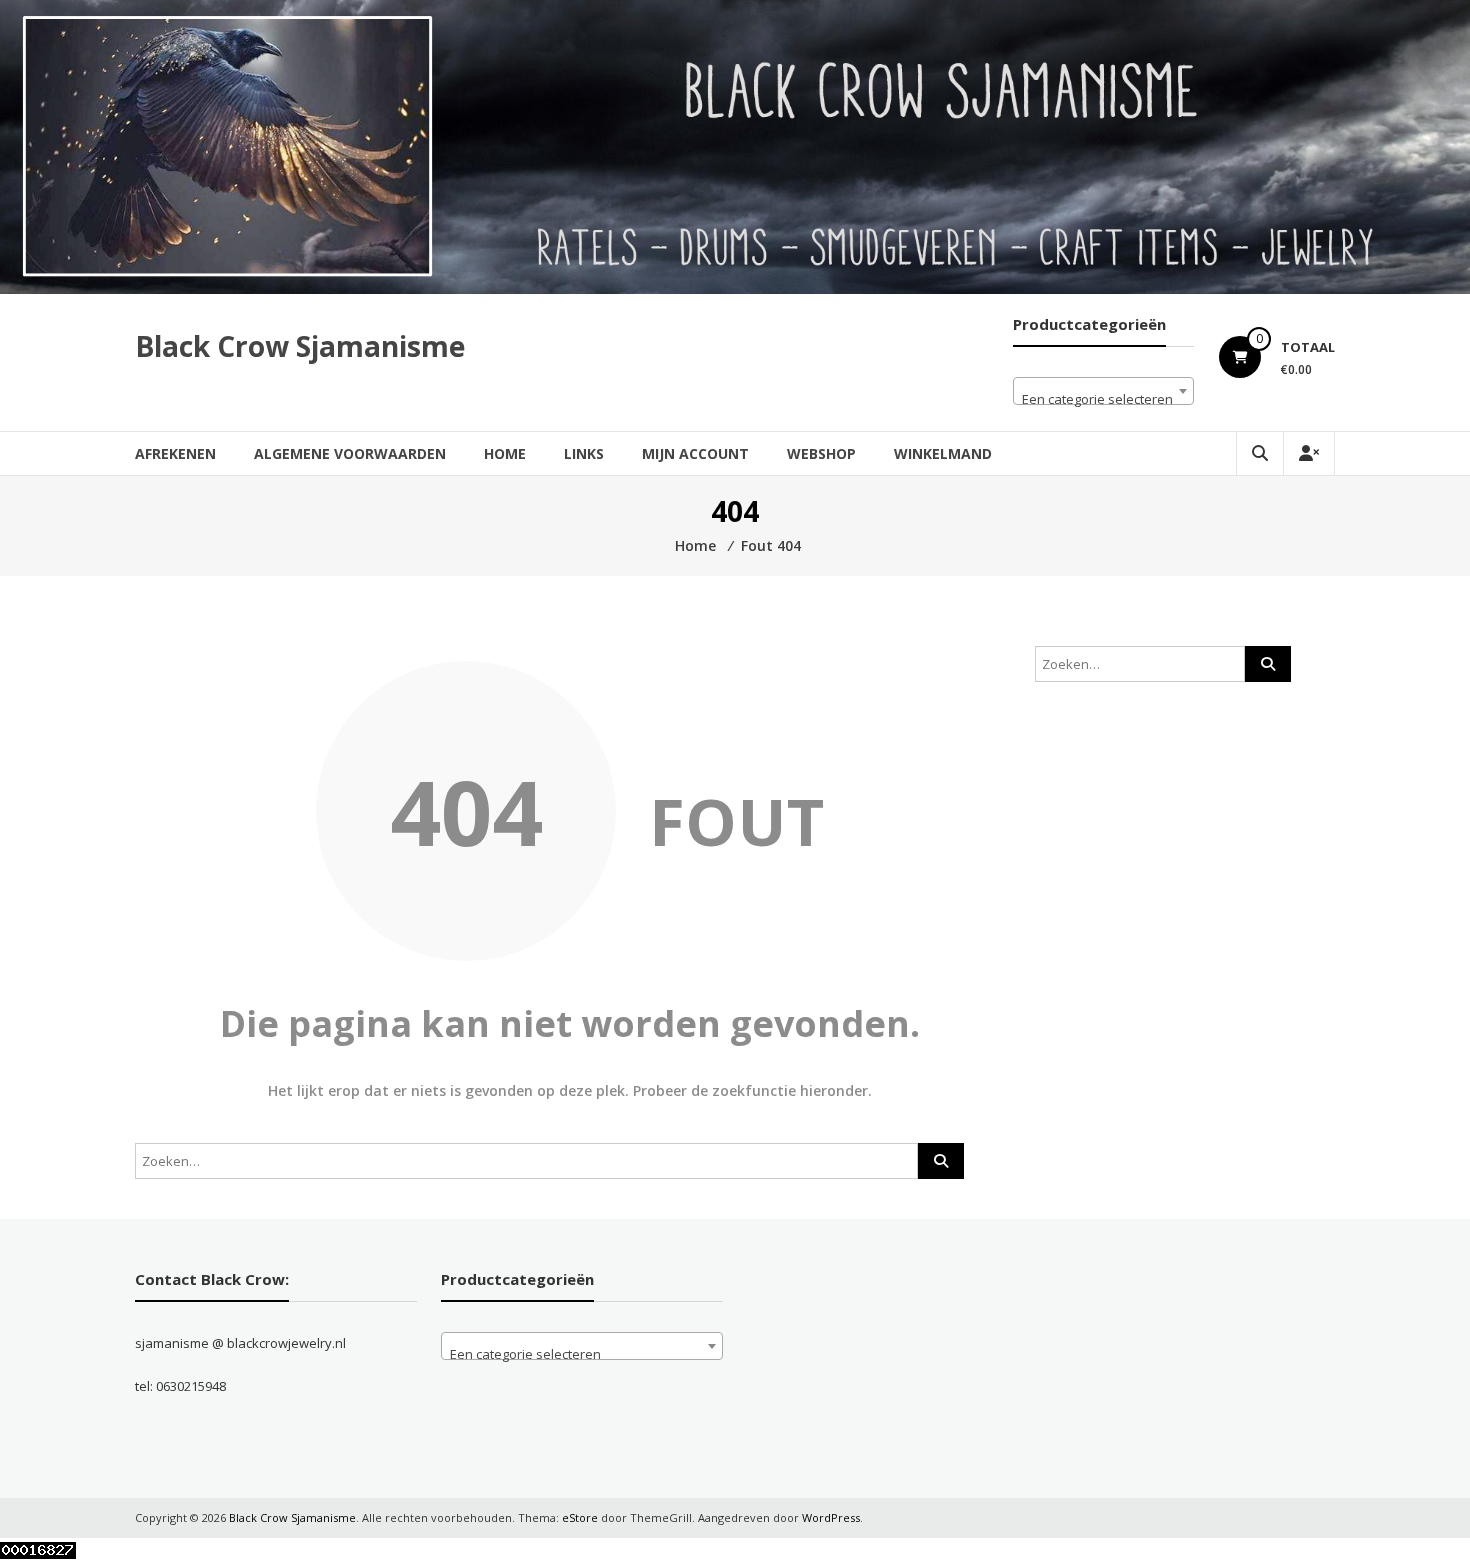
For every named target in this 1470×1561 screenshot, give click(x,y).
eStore (580, 1517)
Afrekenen (175, 453)
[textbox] (1103, 398)
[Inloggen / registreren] (1309, 453)
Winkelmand (943, 453)
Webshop (821, 453)
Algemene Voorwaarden (350, 453)
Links (584, 453)
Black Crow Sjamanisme (300, 346)
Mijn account (695, 453)
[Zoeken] (941, 1161)
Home (505, 453)
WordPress (831, 1517)
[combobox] (1103, 391)
